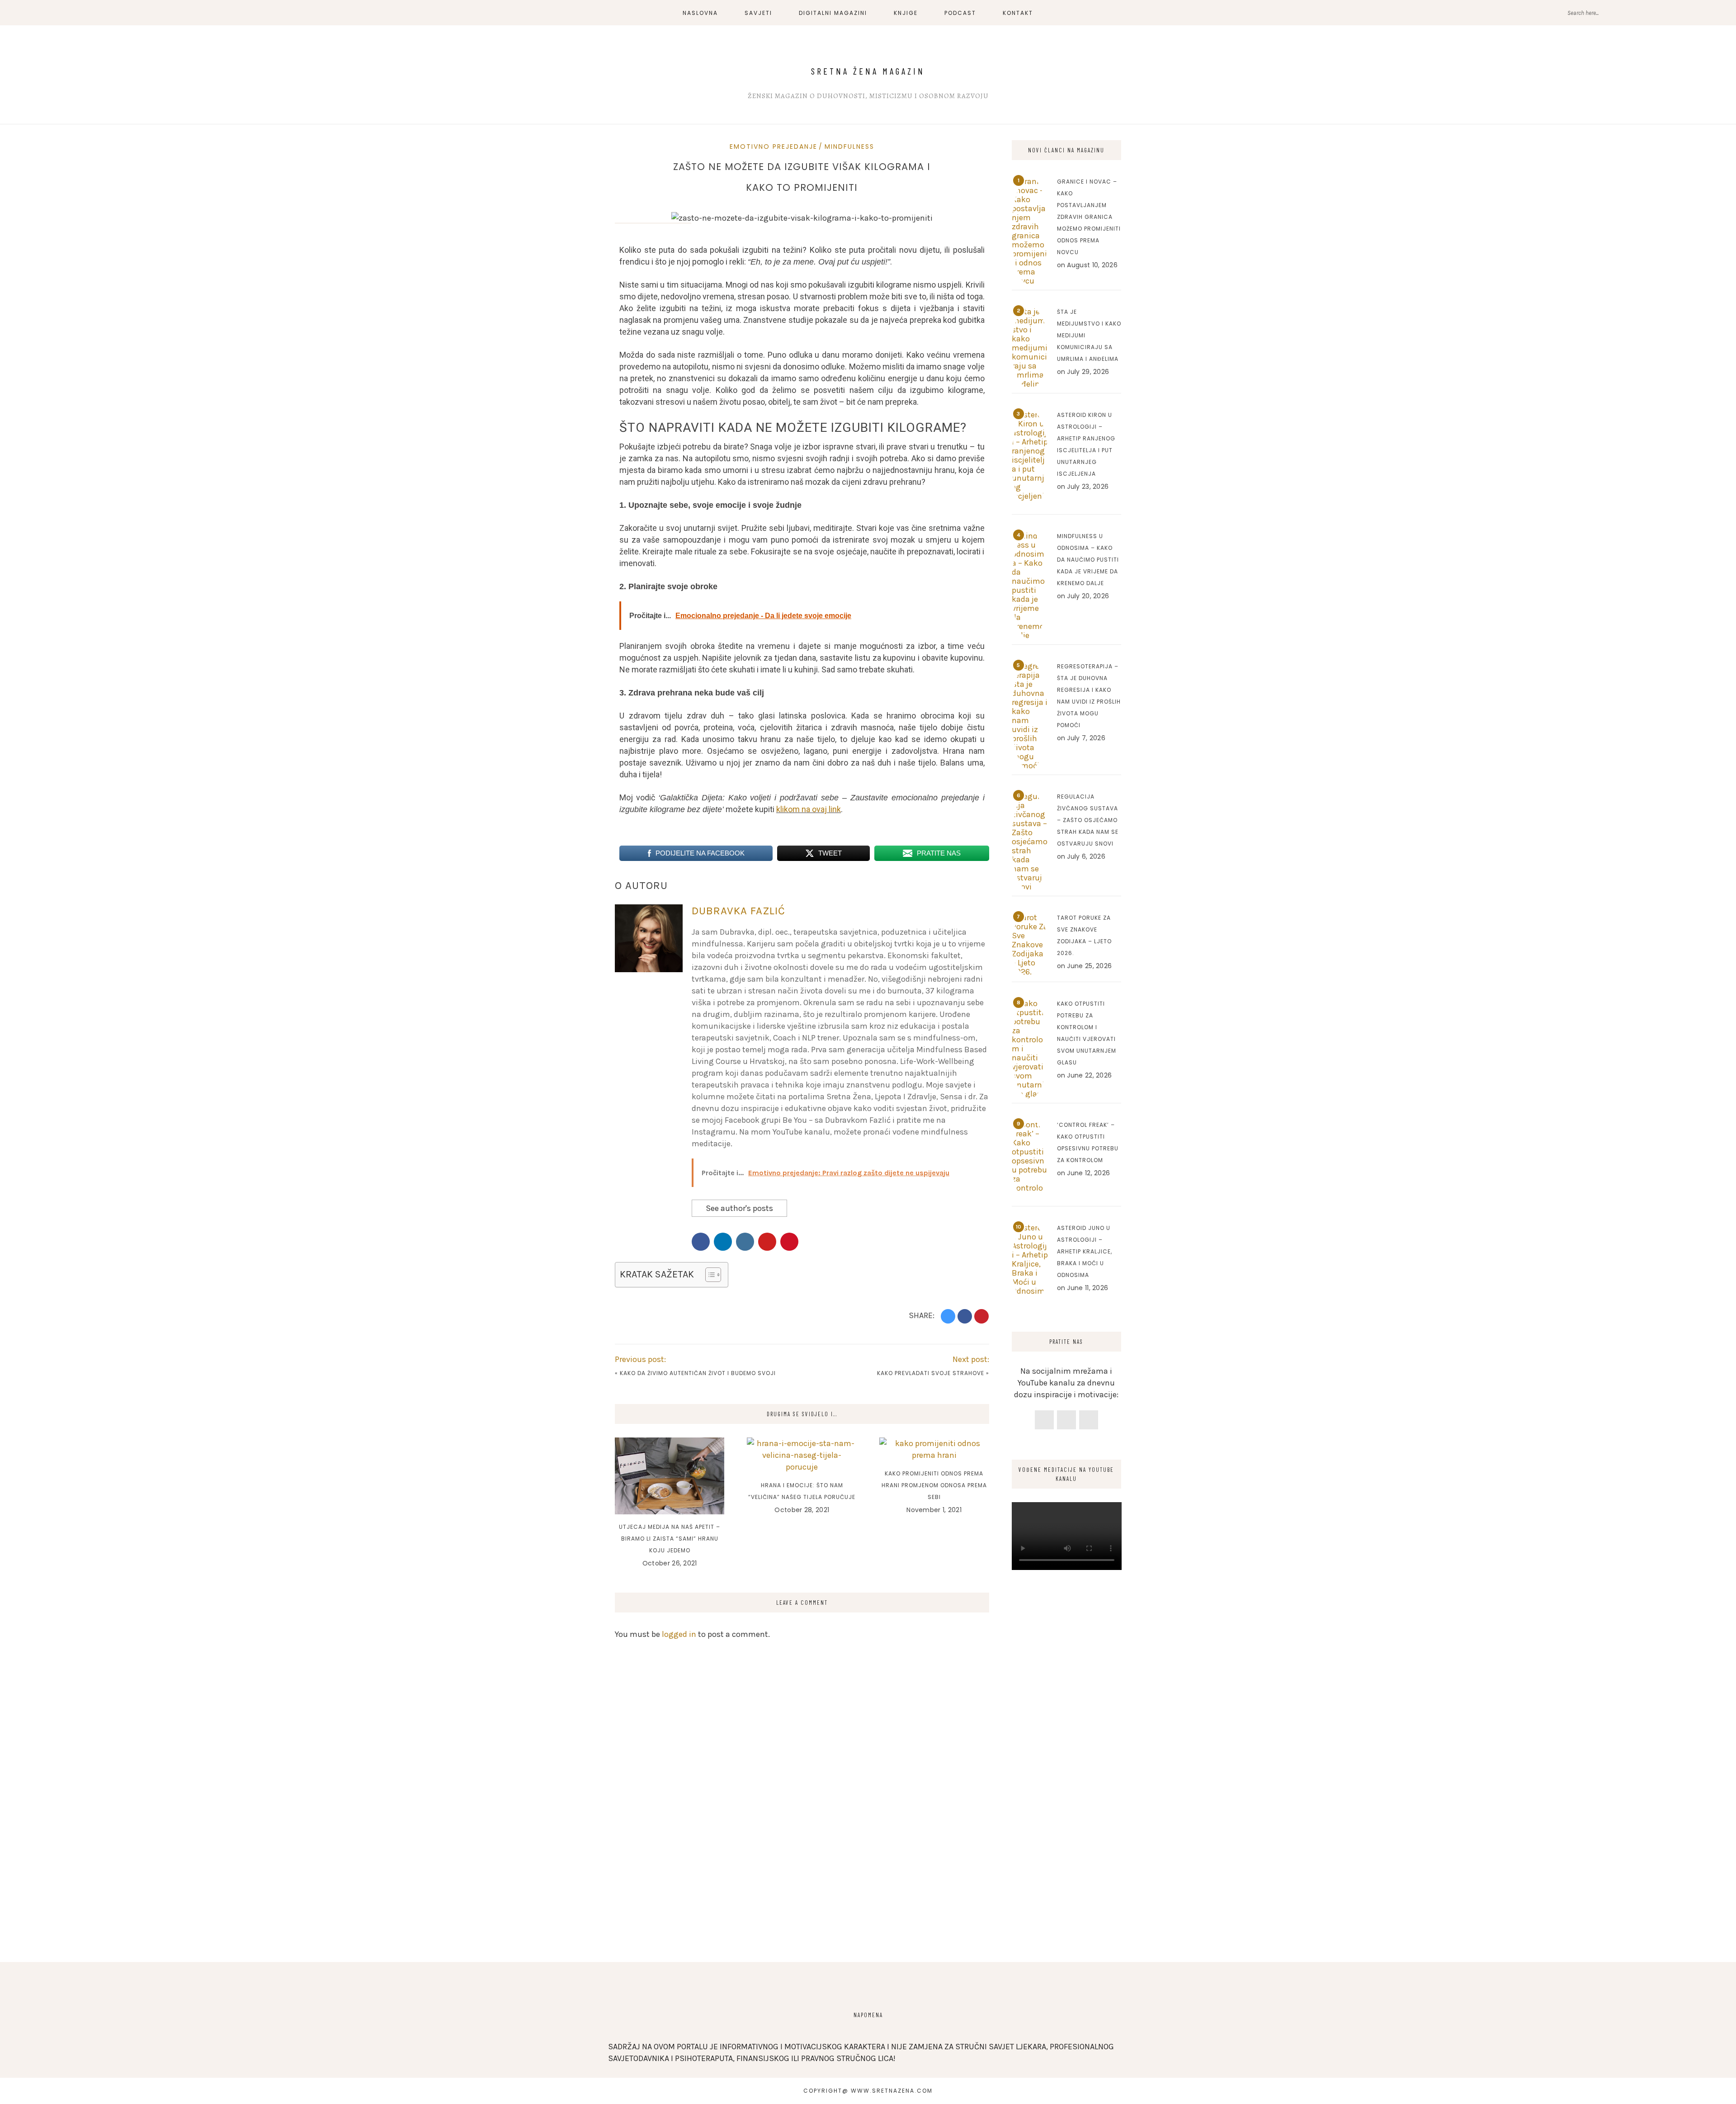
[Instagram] (1066, 1420)
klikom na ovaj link (809, 809)
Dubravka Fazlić (738, 911)
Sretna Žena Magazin (868, 71)
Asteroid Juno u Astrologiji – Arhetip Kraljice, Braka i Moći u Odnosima (1085, 1251)
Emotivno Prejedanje (774, 147)
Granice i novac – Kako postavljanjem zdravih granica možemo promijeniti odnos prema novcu (1089, 217)
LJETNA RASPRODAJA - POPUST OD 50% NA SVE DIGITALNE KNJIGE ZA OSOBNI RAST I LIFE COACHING (287, 16)
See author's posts (739, 1208)
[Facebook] (1044, 1420)
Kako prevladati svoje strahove (931, 1373)
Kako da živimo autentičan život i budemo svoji (698, 1373)
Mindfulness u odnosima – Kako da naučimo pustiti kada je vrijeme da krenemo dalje (1088, 560)
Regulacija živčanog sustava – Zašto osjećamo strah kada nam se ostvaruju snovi (1088, 820)
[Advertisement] (1067, 1799)
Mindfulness (849, 147)
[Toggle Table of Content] (709, 1275)
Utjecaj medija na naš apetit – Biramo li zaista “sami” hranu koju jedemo (670, 1539)
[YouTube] (1089, 1420)
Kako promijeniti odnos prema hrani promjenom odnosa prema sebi (934, 1485)
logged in (679, 1634)
